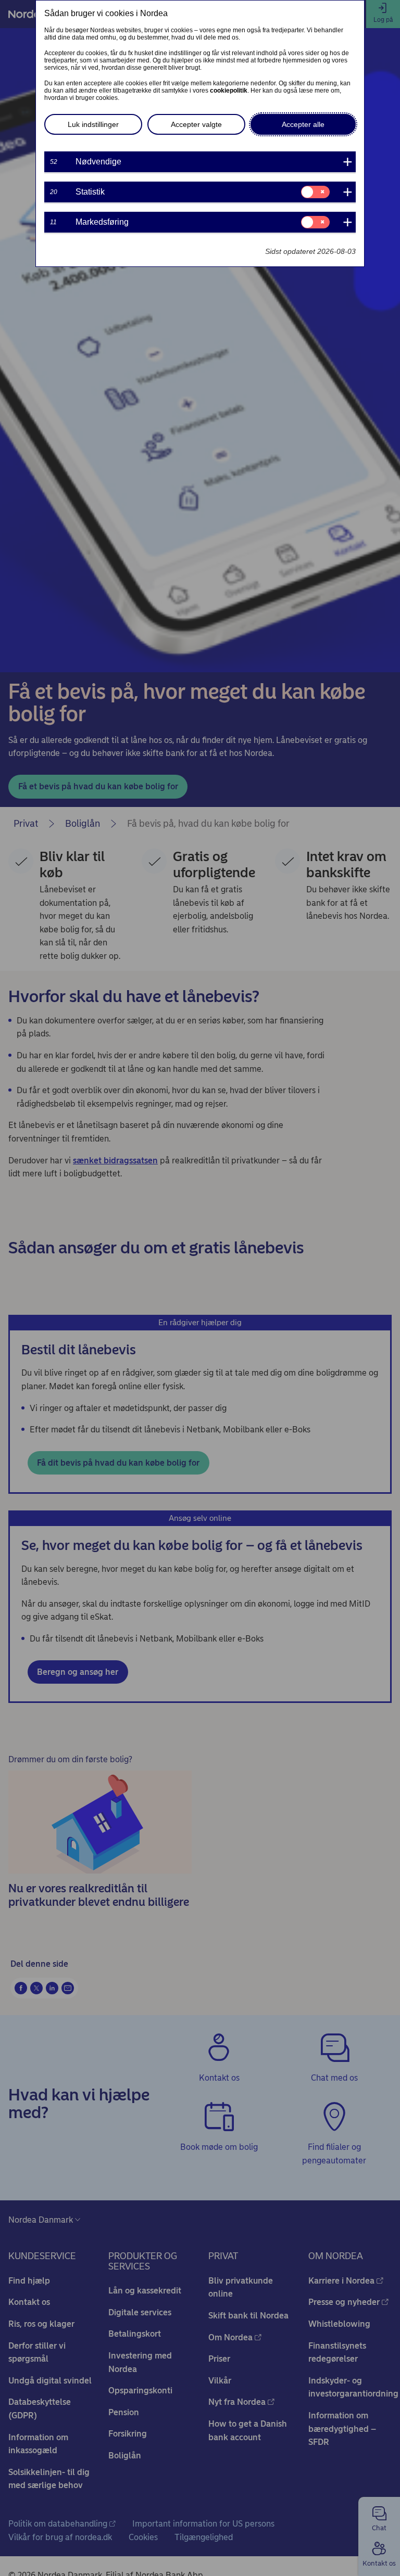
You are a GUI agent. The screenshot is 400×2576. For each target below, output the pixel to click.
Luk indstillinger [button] (93, 124)
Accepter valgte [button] (196, 124)
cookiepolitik (229, 91)
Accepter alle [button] (303, 124)
